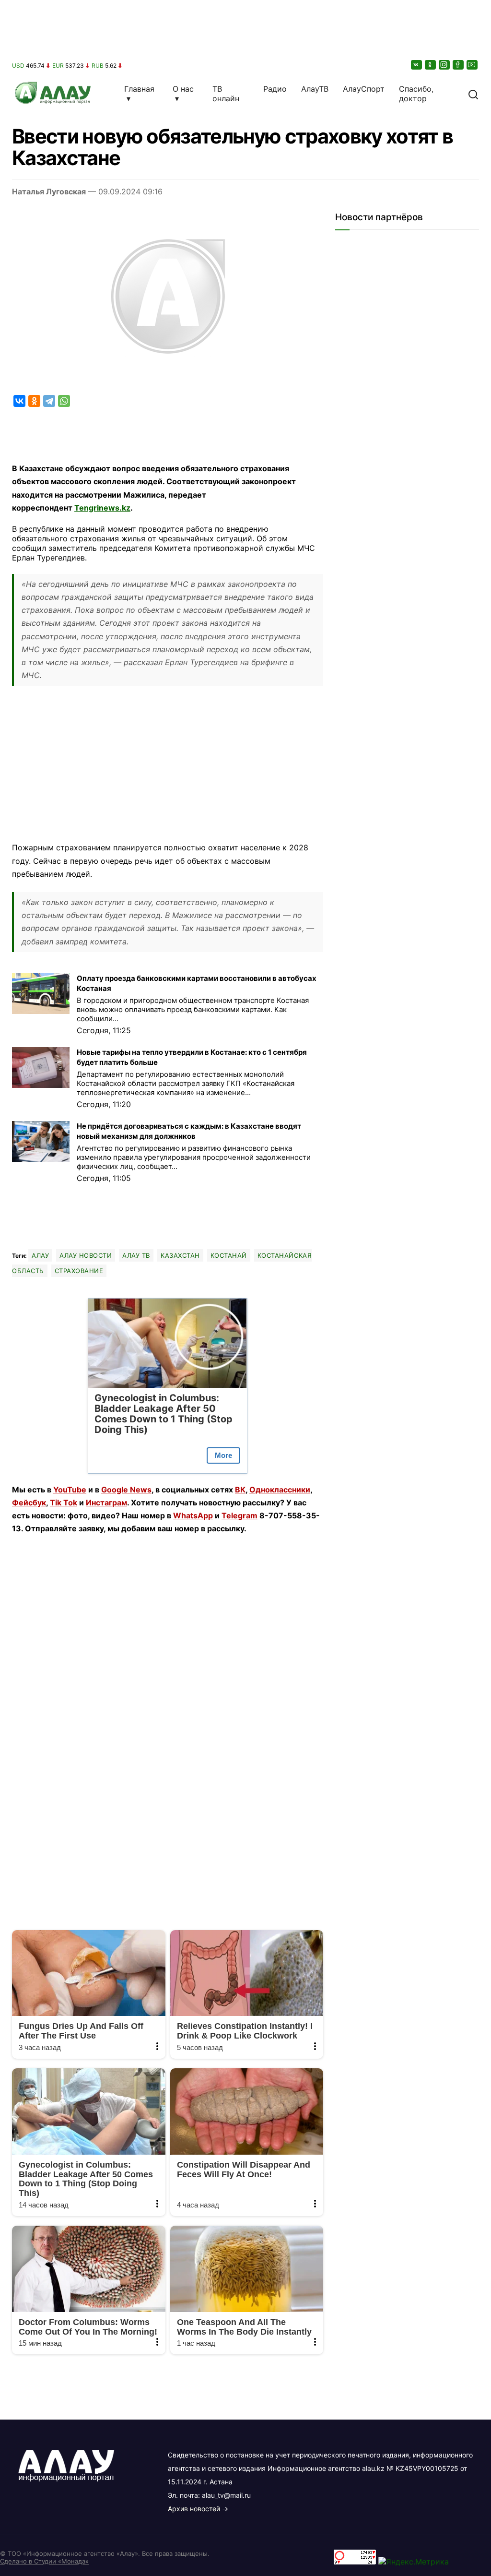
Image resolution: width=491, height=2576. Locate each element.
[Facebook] (459, 65)
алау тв (136, 1255)
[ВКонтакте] (417, 65)
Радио (275, 89)
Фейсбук (29, 1503)
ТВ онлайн (226, 94)
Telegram (240, 1515)
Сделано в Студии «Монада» (44, 2561)
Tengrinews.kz (102, 508)
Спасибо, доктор (416, 94)
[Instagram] (445, 65)
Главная (139, 89)
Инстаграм (106, 1503)
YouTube (70, 1490)
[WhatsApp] (64, 401)
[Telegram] (49, 401)
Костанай (229, 1255)
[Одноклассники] (431, 65)
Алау (40, 1255)
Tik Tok (64, 1503)
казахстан (180, 1255)
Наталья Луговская (49, 191)
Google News (126, 1490)
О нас (183, 89)
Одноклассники (280, 1490)
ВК (240, 1490)
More (223, 1455)
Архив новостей (194, 2509)
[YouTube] (473, 65)
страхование (79, 1271)
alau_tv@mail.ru (226, 2495)
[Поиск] (473, 94)
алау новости (86, 1255)
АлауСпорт (364, 89)
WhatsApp (193, 1515)
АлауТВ (315, 89)
